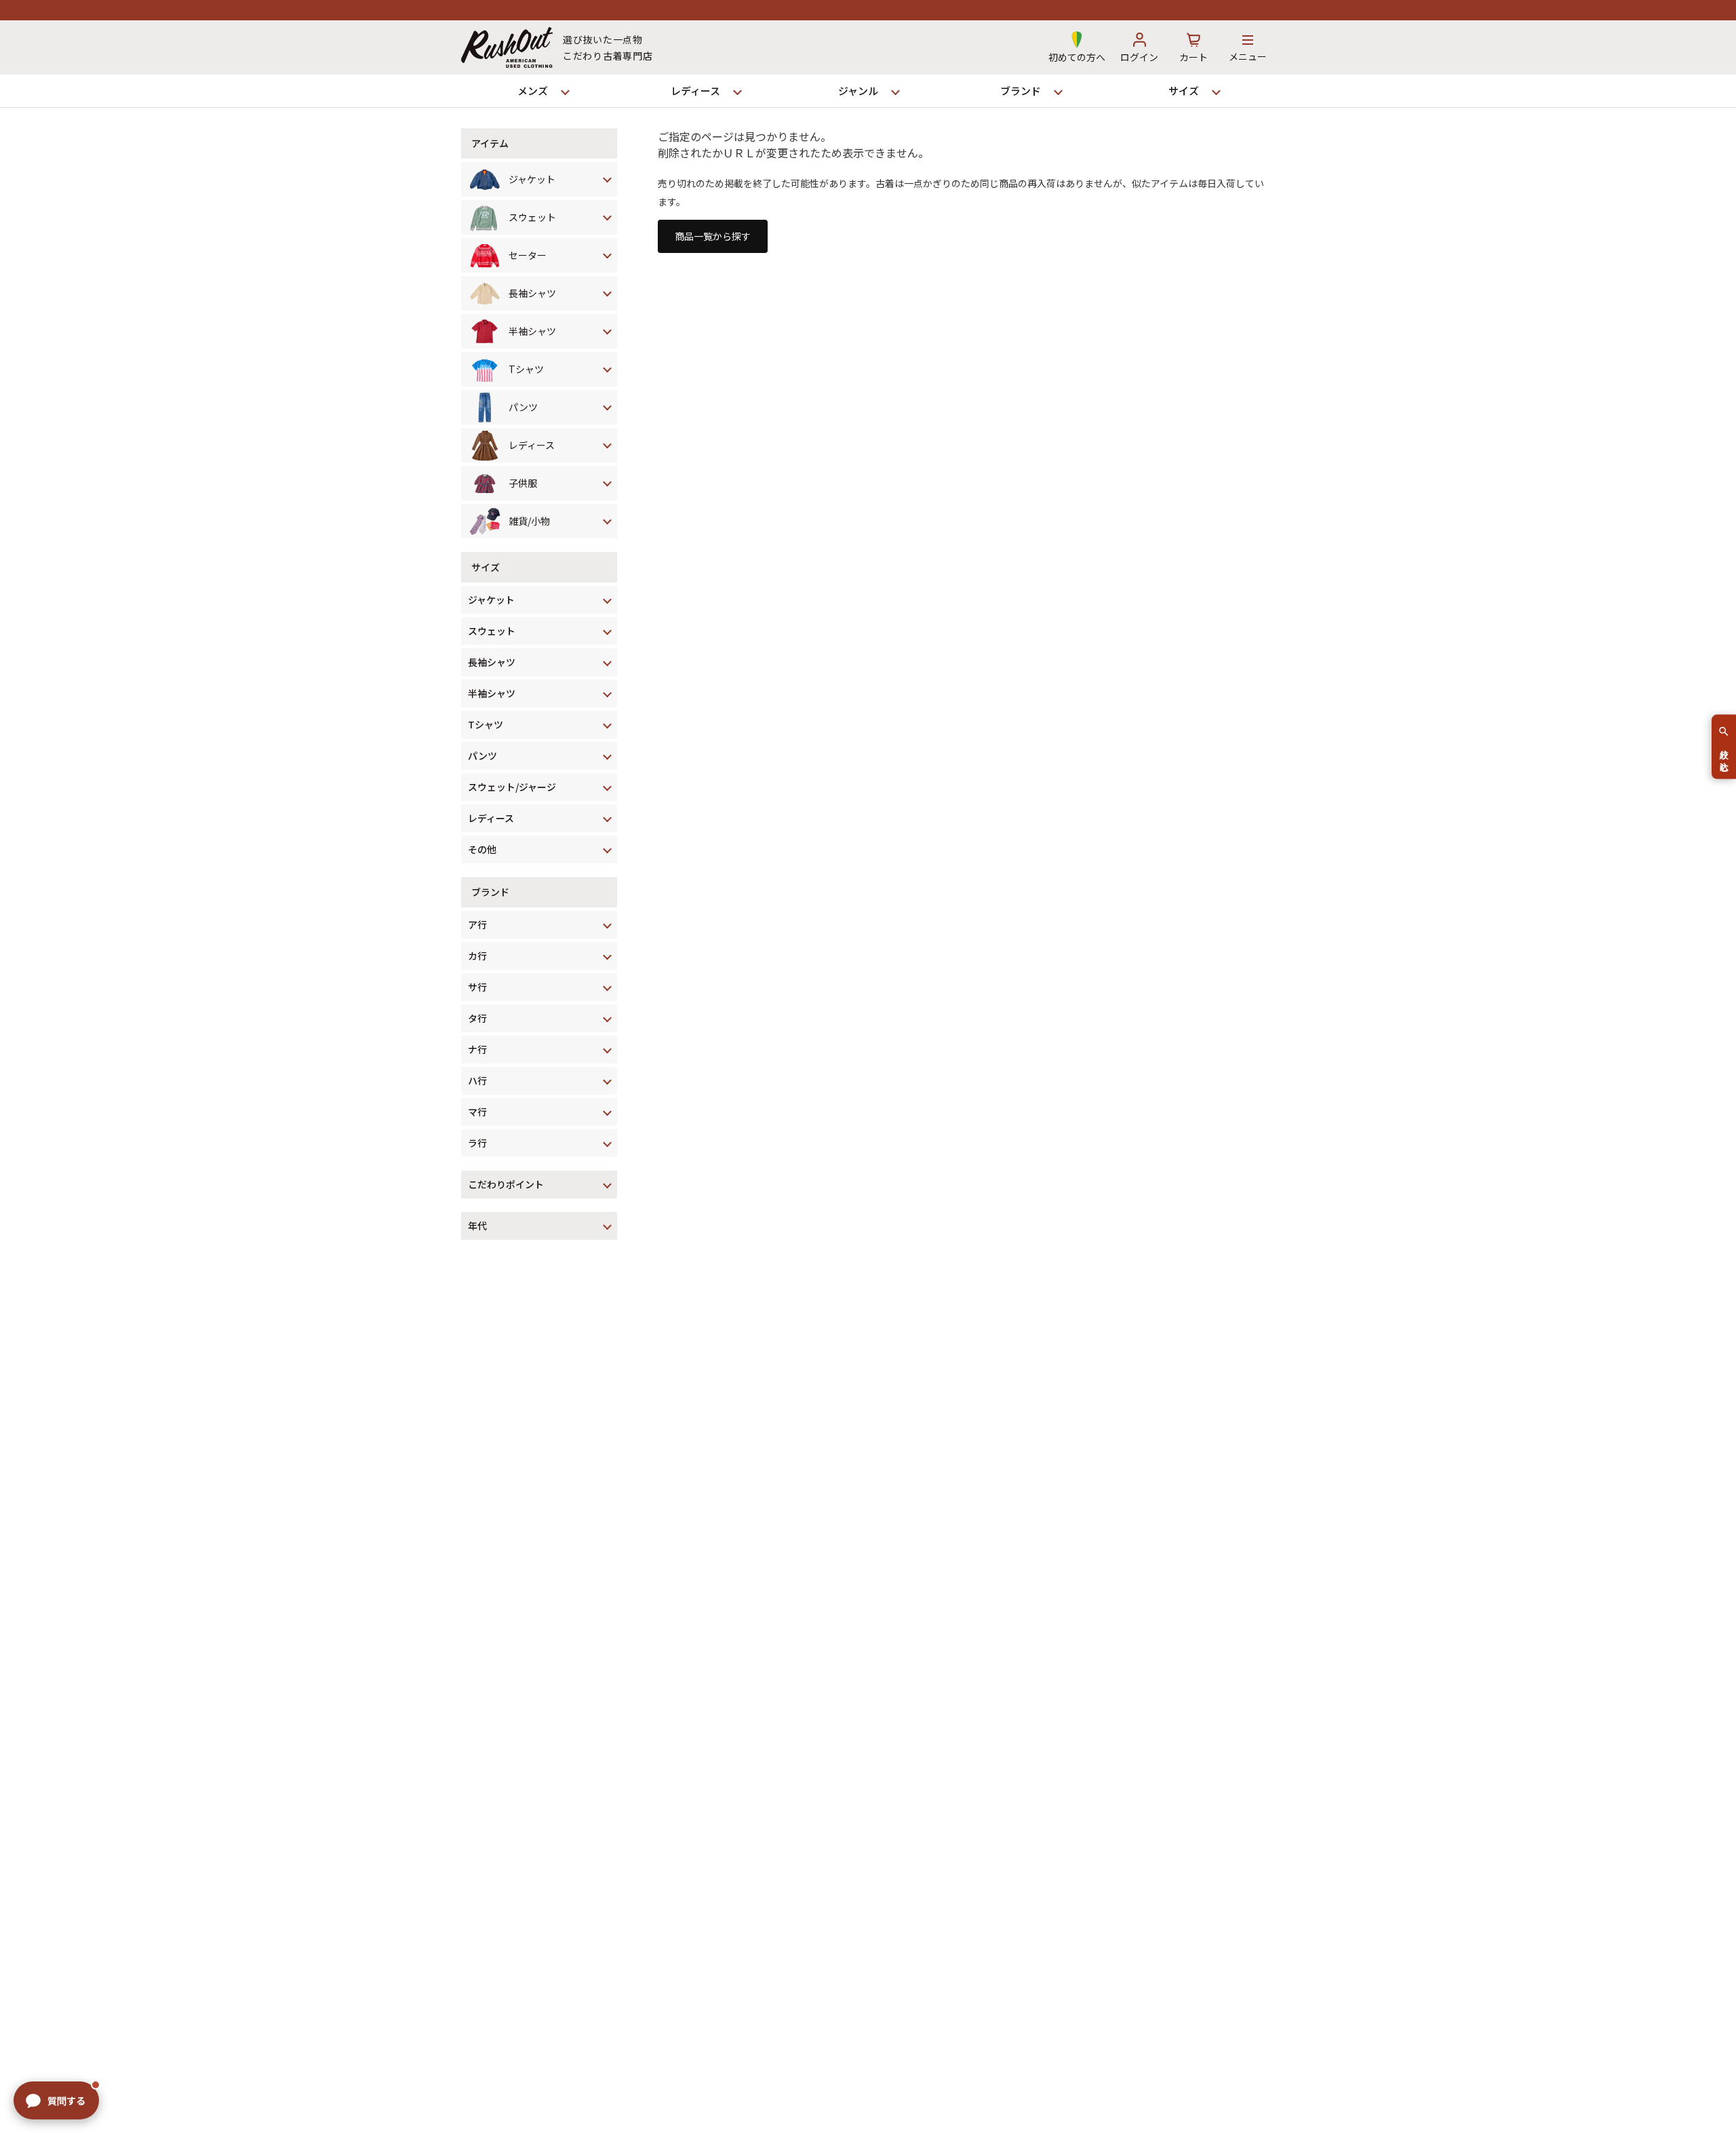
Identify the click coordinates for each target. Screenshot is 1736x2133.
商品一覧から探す (713, 236)
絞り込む (1724, 755)
